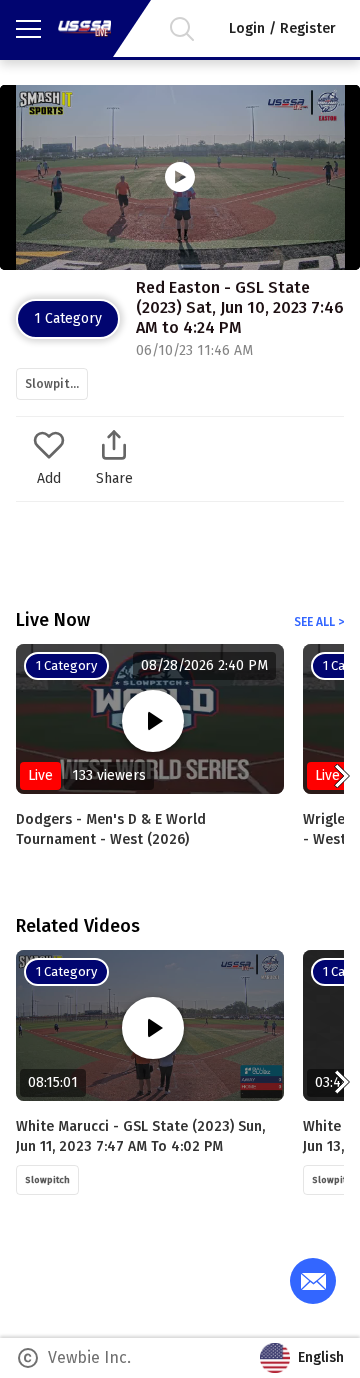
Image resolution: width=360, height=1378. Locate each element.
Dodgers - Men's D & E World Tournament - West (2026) (111, 829)
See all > (319, 622)
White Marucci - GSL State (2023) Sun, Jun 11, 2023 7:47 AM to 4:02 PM (140, 1136)
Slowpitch (54, 384)
